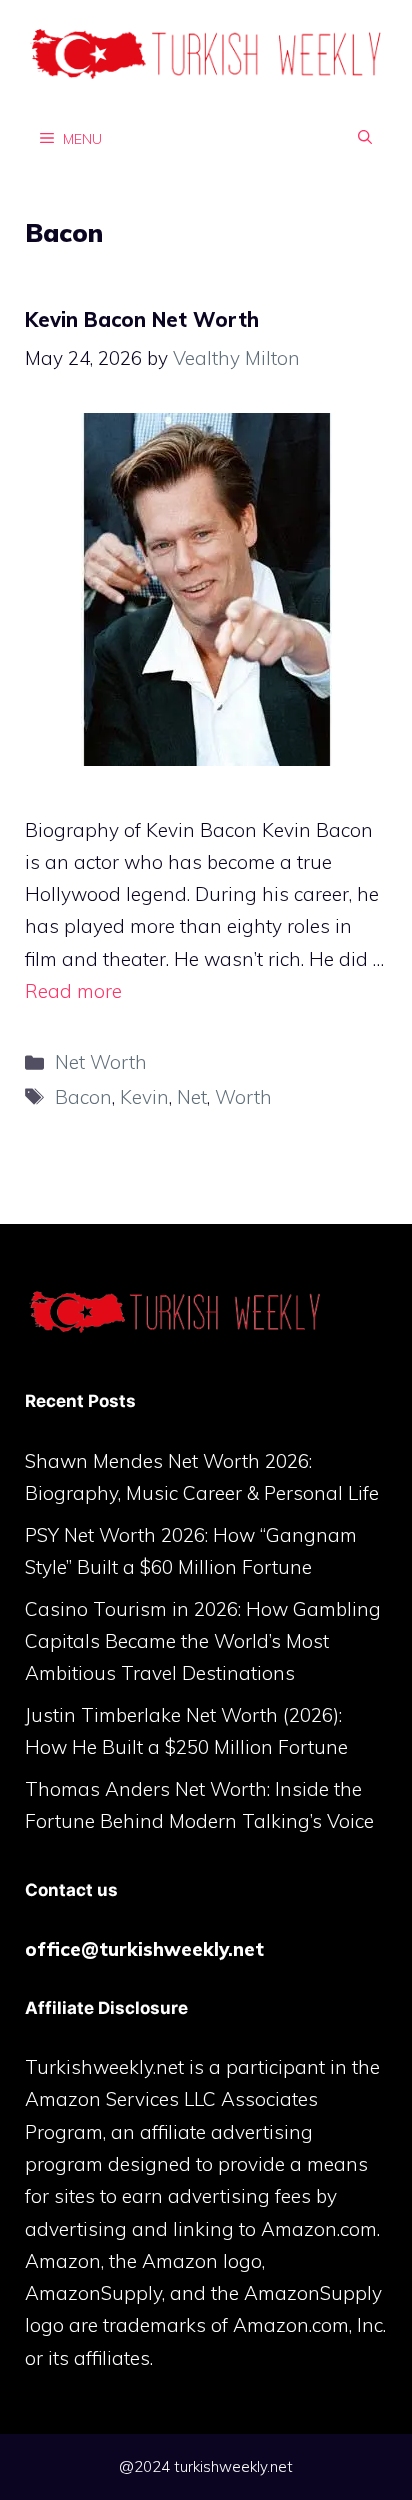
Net (192, 1097)
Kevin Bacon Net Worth (142, 319)
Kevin (144, 1097)
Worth (243, 1097)
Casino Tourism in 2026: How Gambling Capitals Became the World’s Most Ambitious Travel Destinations (203, 1641)
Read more (73, 991)
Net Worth (101, 1062)
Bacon (83, 1097)
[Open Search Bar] (365, 138)
